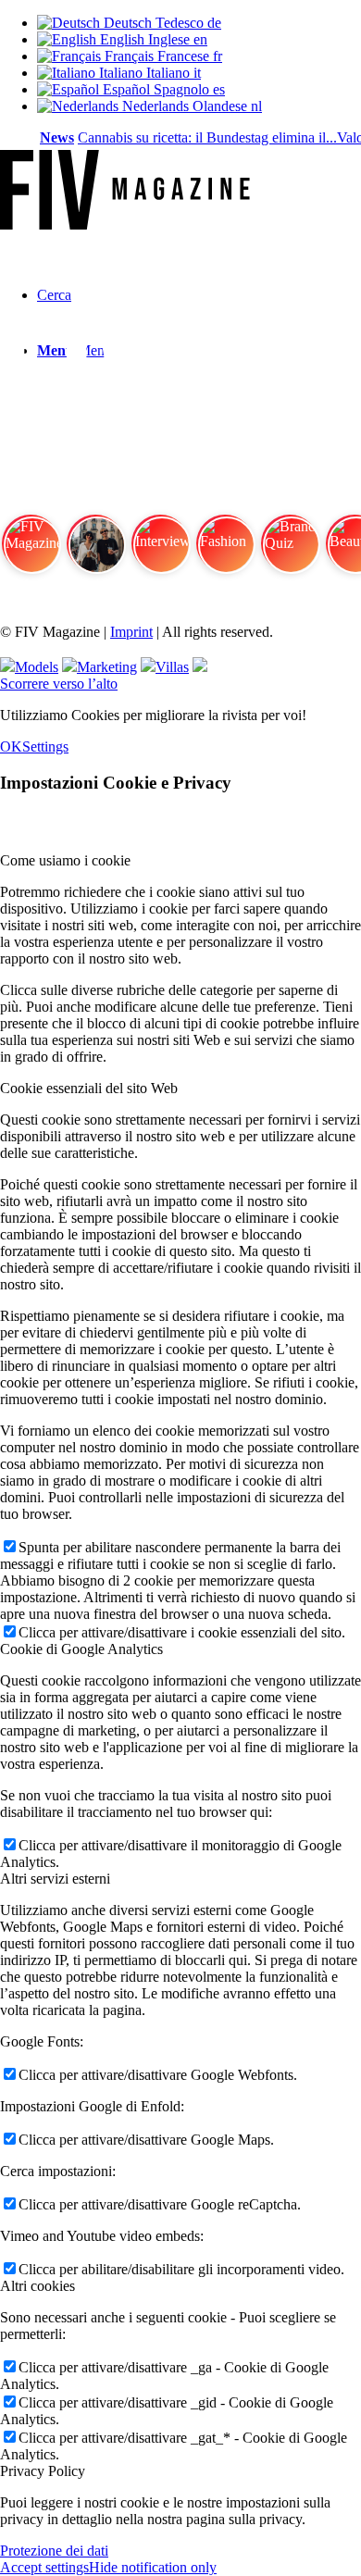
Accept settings (44, 2567)
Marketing (107, 667)
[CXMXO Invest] (200, 667)
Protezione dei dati (54, 2551)
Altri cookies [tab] (37, 2286)
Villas (172, 667)
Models (37, 667)
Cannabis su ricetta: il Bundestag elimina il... (201, 137)
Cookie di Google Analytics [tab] (81, 1649)
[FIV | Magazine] (125, 224)
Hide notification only (153, 2567)
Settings (45, 747)
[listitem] (31, 552)
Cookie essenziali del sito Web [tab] (89, 1088)
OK (11, 747)
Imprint (131, 632)
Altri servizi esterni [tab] (55, 1879)
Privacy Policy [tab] (43, 2471)
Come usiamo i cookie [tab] (65, 860)
